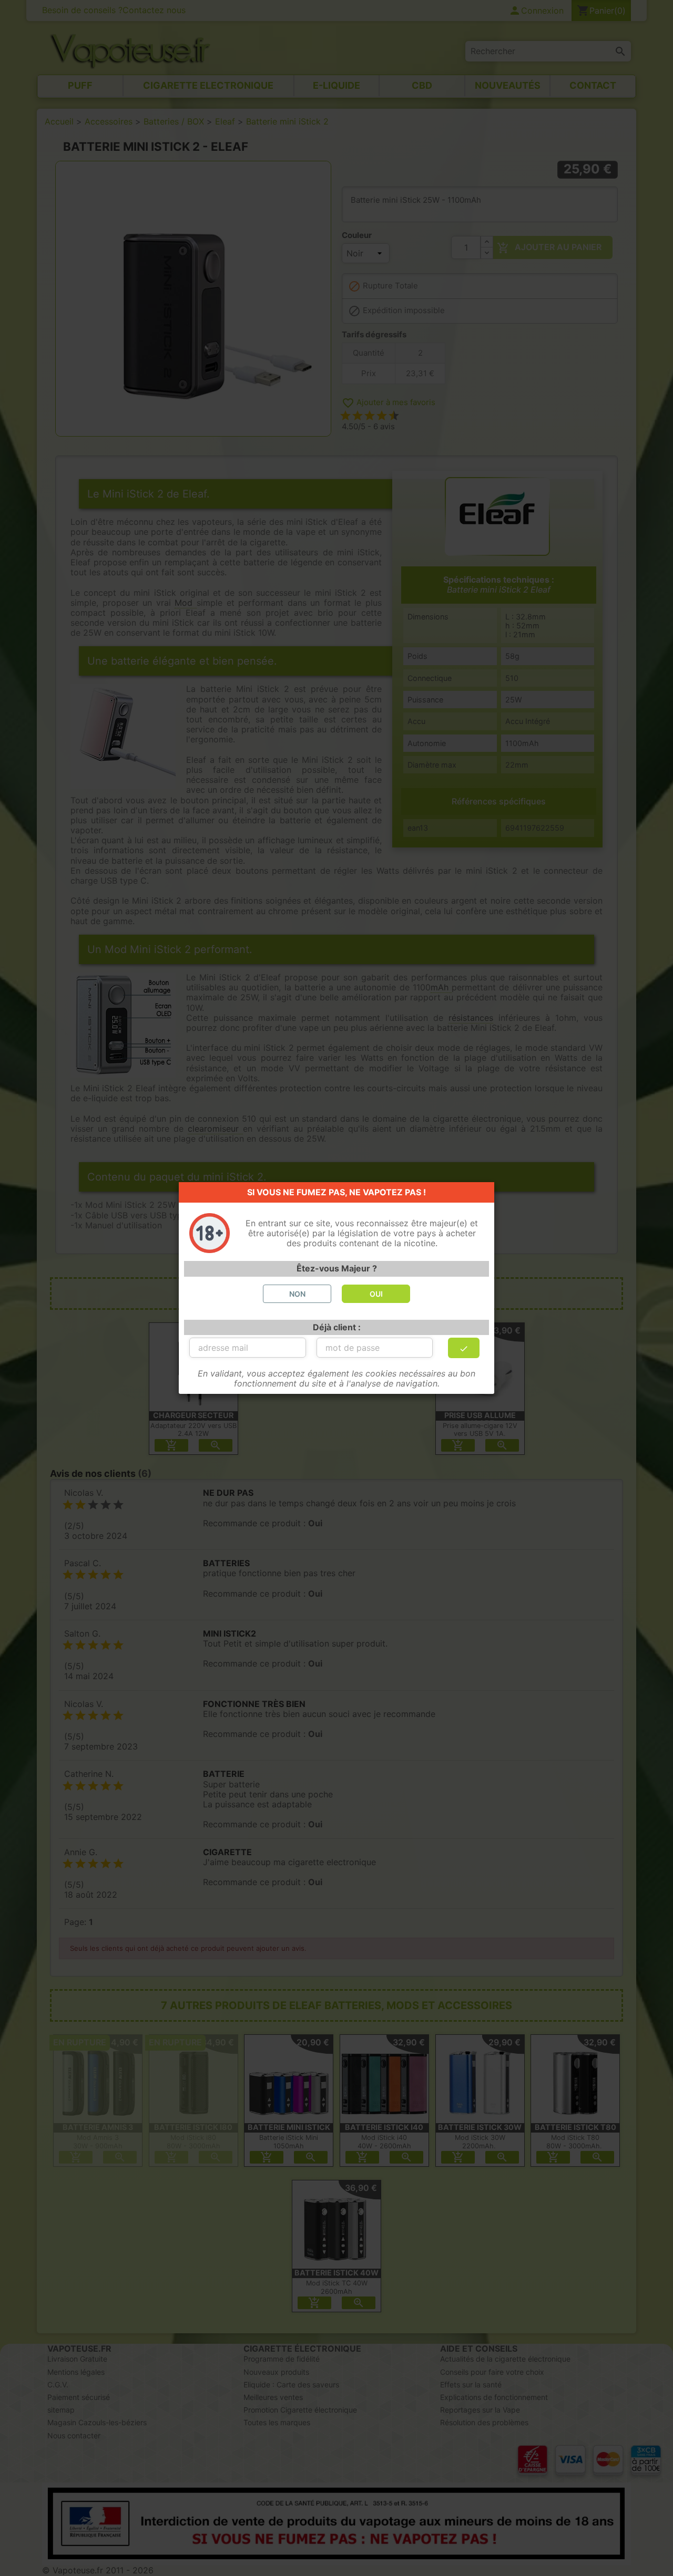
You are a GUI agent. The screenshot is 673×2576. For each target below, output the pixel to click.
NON (297, 1294)
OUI (376, 1294)
